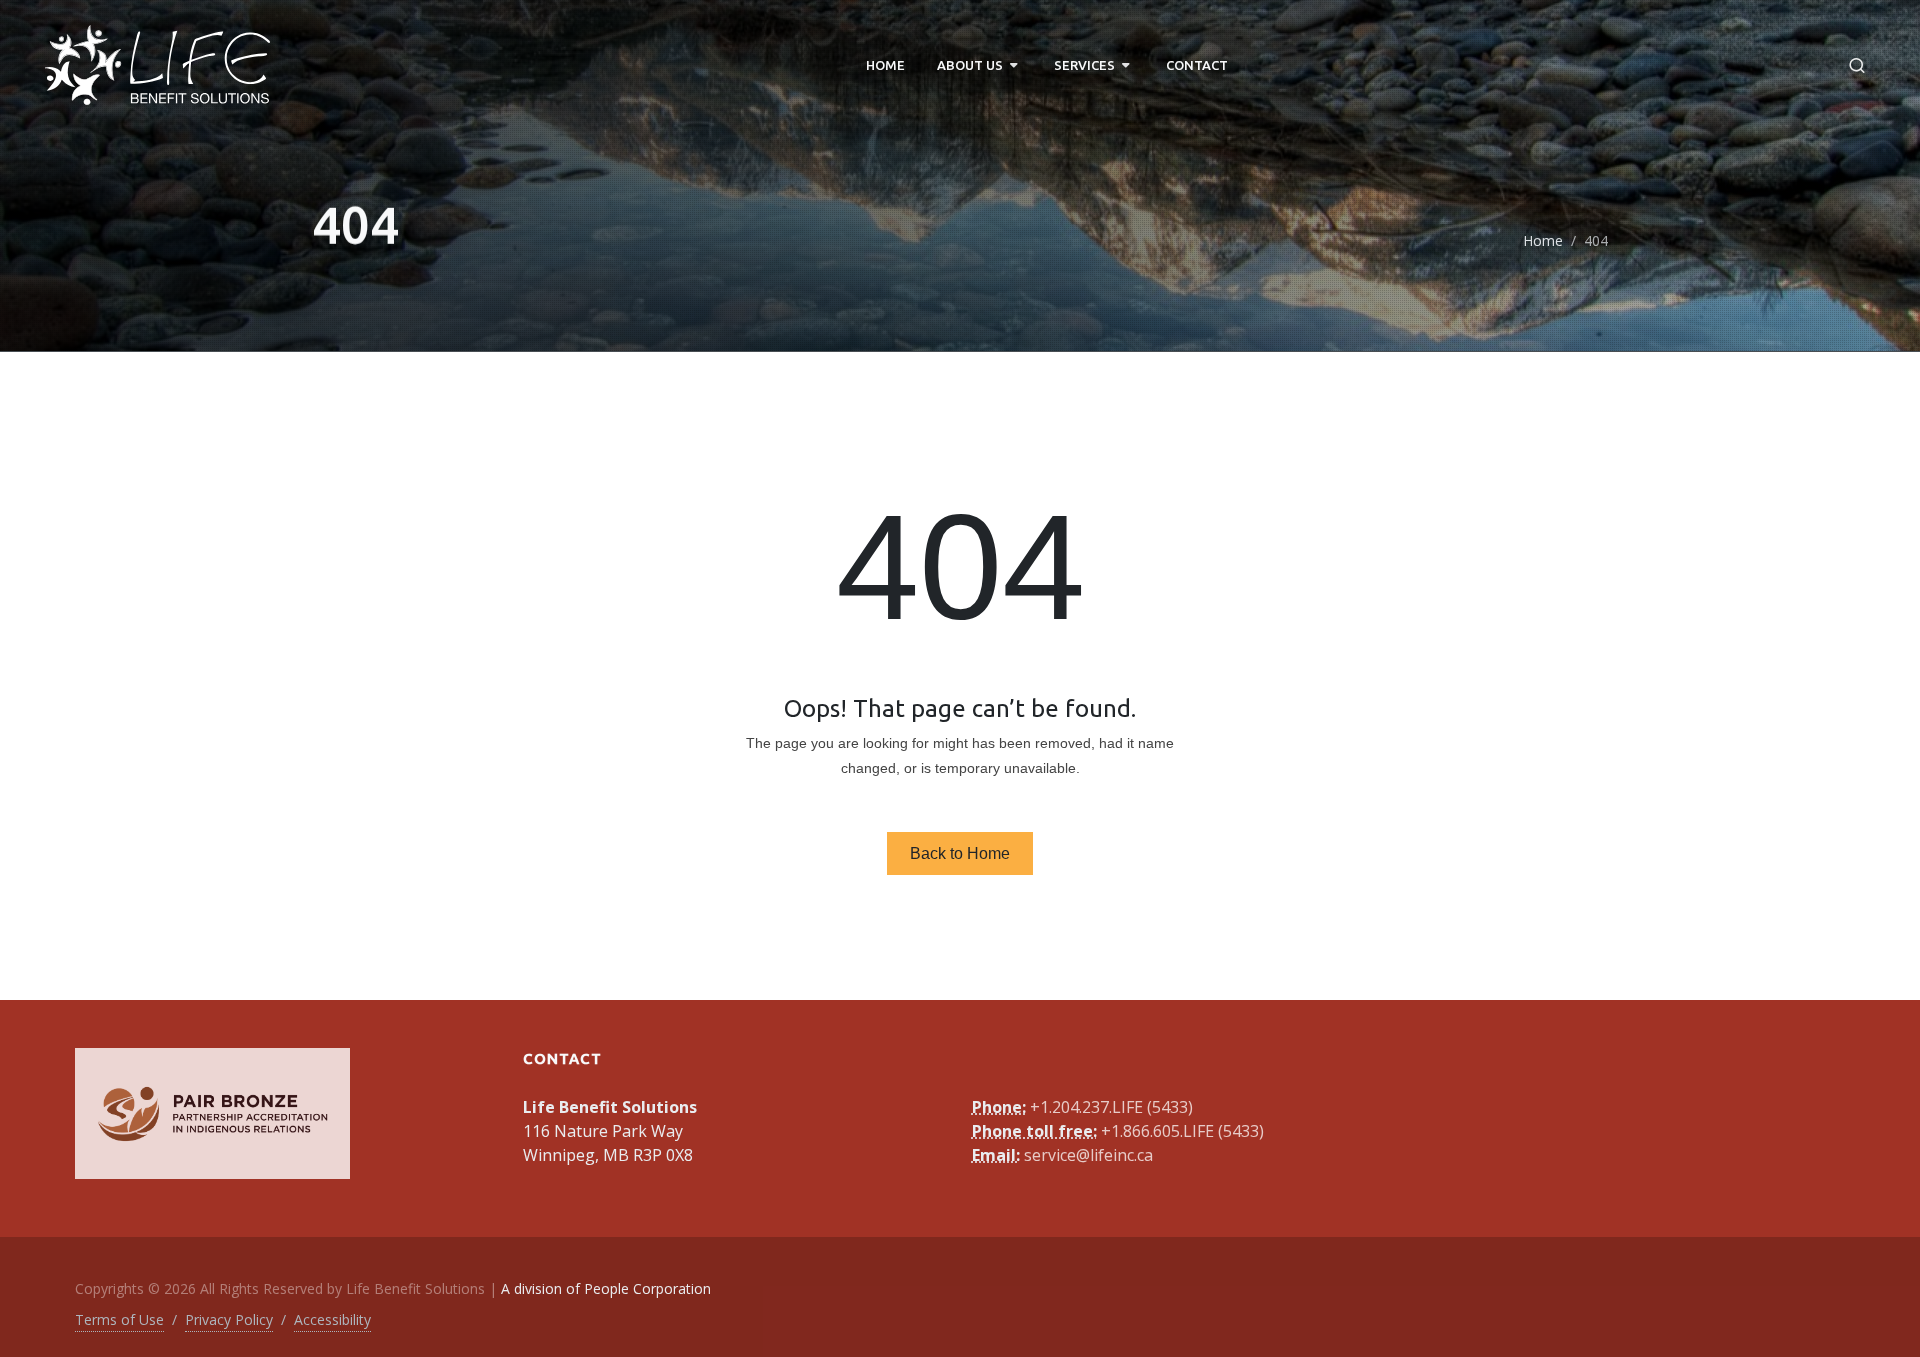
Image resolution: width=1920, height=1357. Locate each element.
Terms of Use (119, 1319)
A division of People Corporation (606, 1288)
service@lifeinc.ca (1088, 1155)
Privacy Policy (229, 1319)
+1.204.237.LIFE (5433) (1111, 1107)
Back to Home (960, 853)
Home (1543, 240)
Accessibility (332, 1319)
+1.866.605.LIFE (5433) (1182, 1131)
